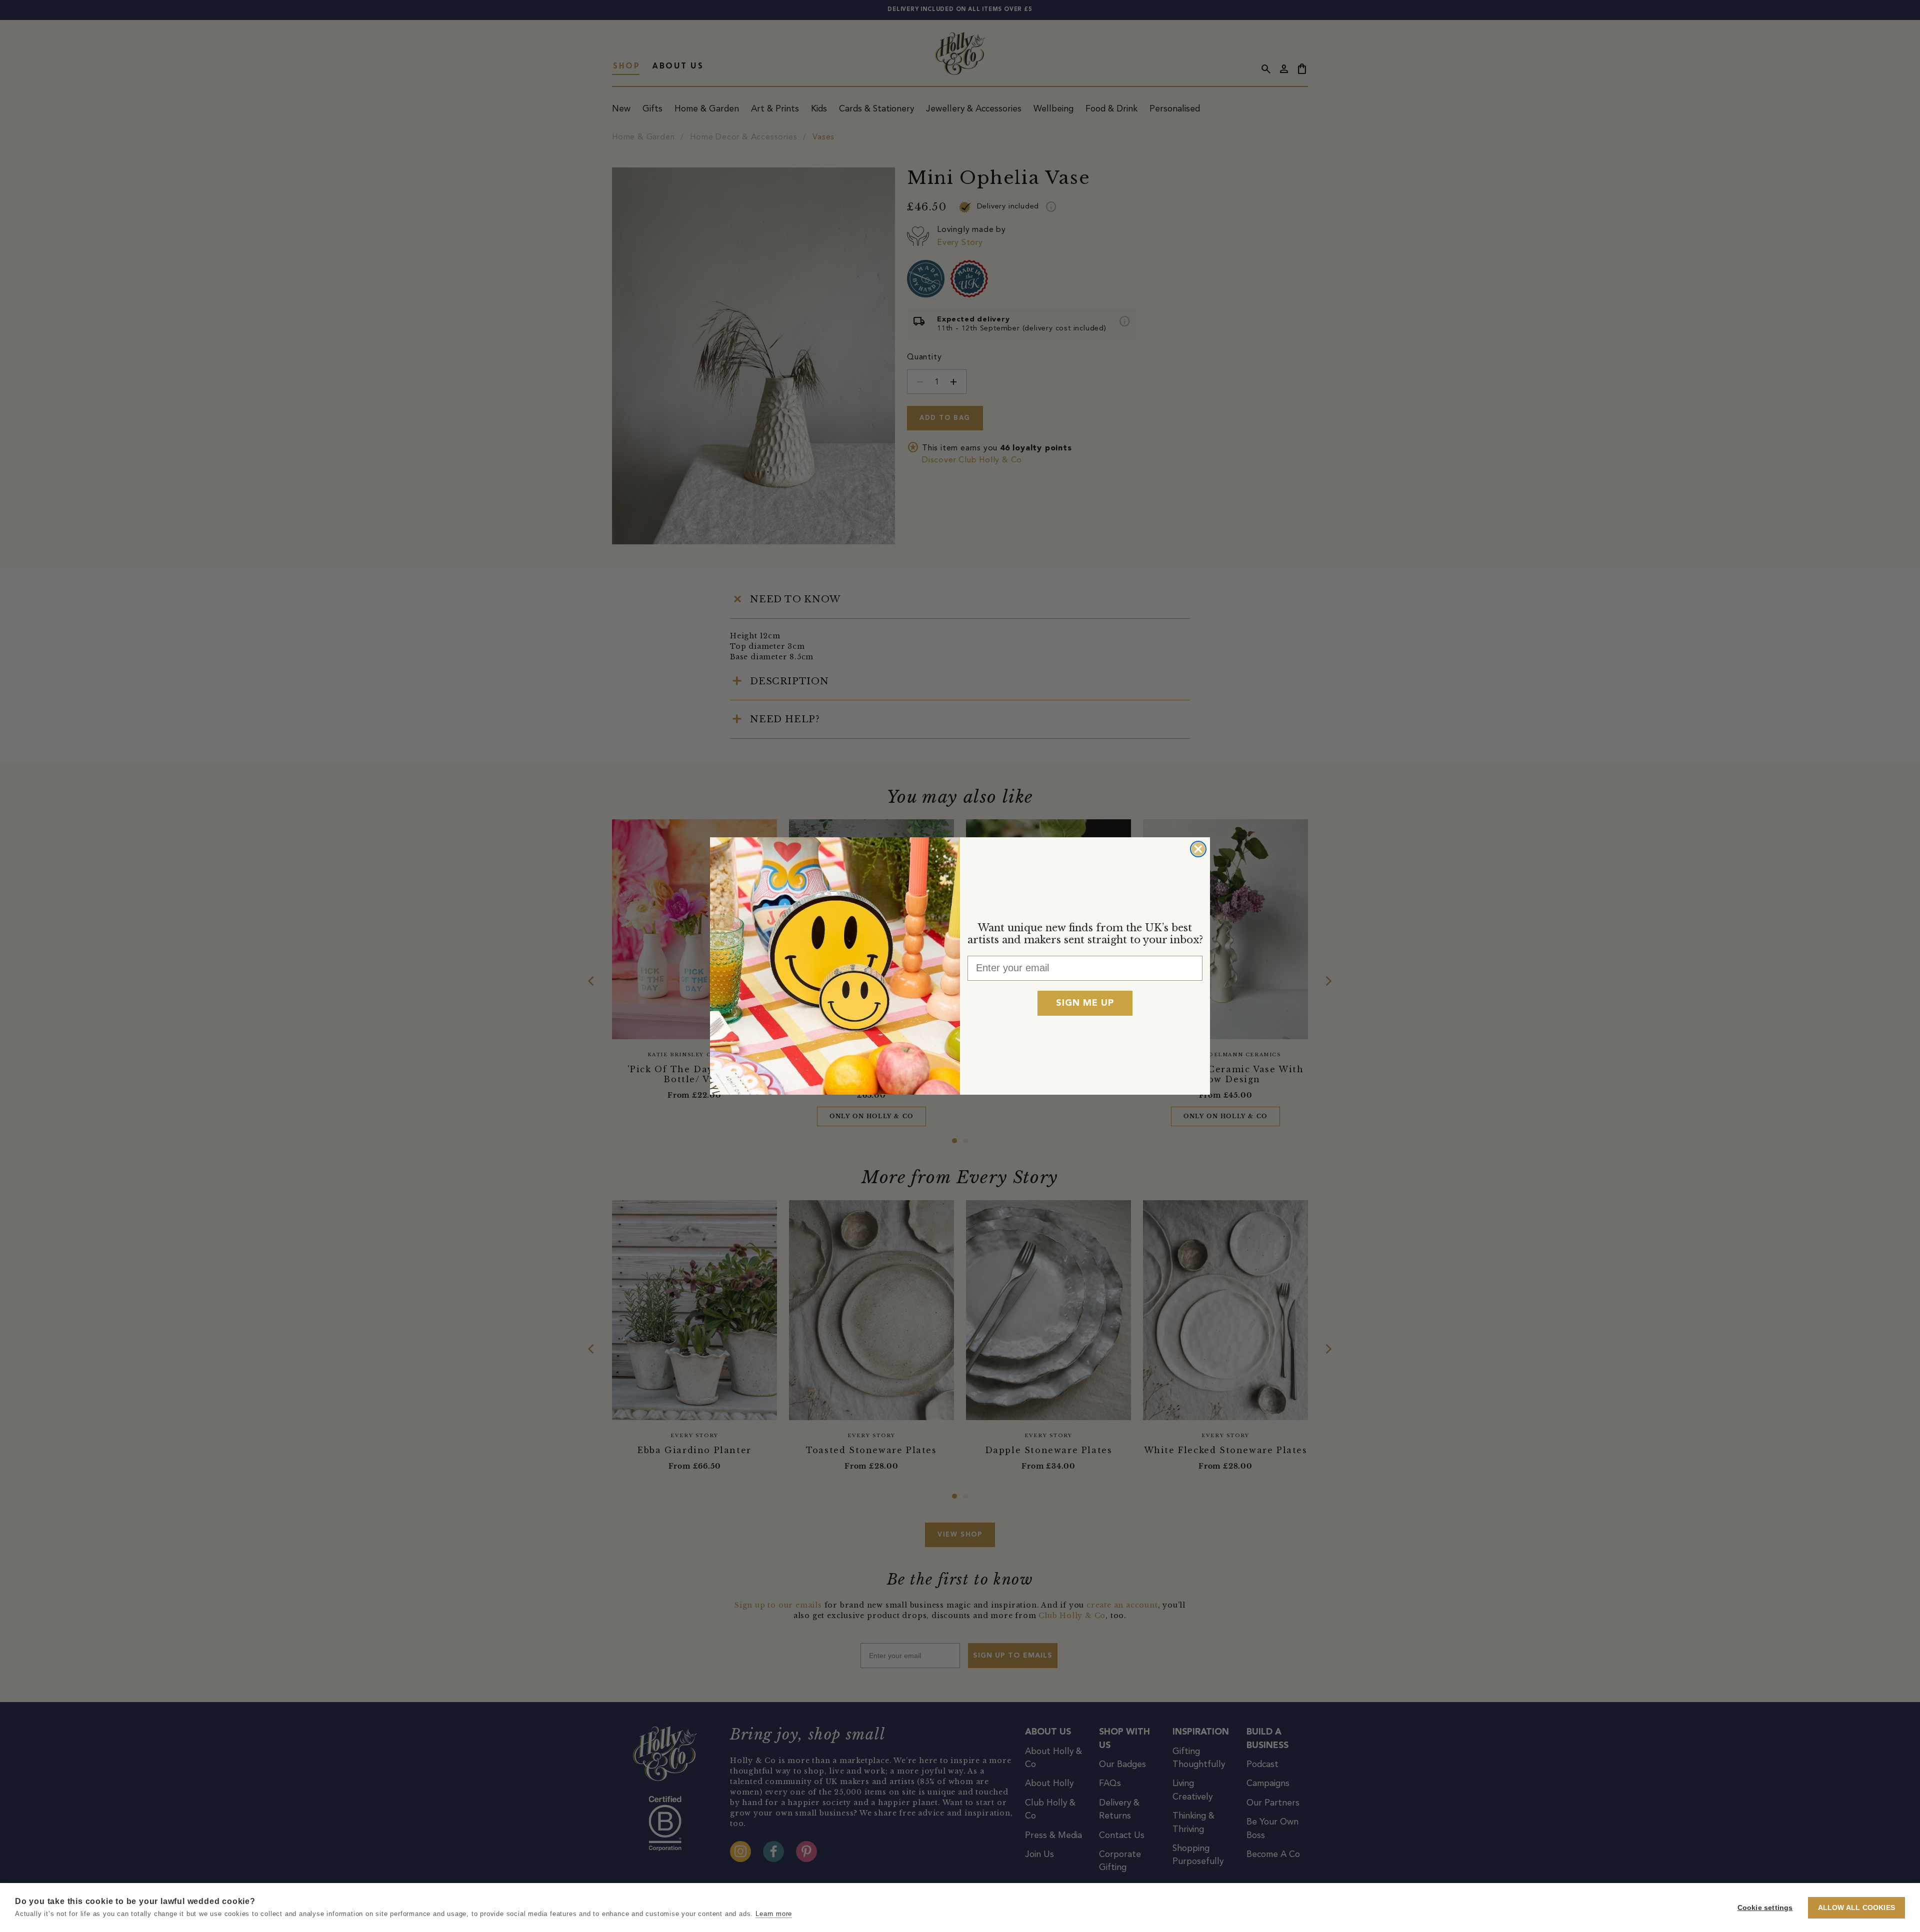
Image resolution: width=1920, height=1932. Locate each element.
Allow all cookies (1856, 1908)
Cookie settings (1765, 1908)
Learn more (774, 1914)
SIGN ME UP (1085, 1003)
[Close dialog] (1198, 849)
